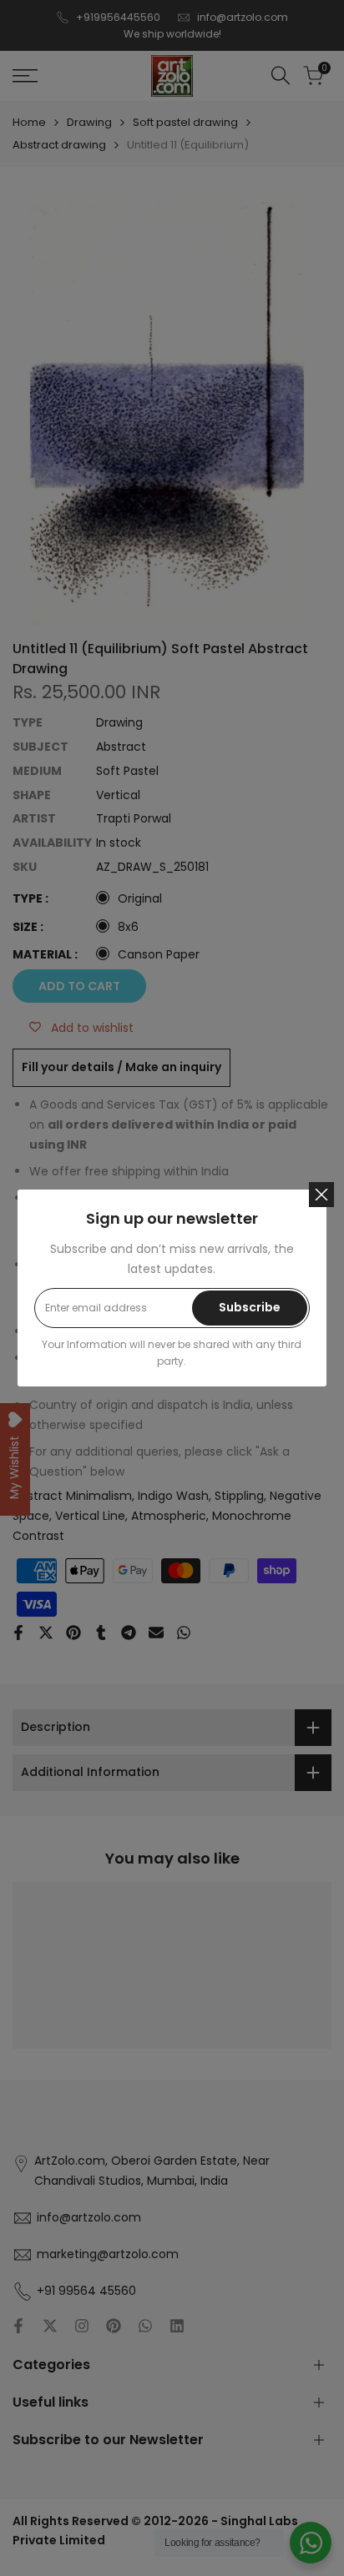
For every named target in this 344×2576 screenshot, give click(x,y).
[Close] (321, 1195)
